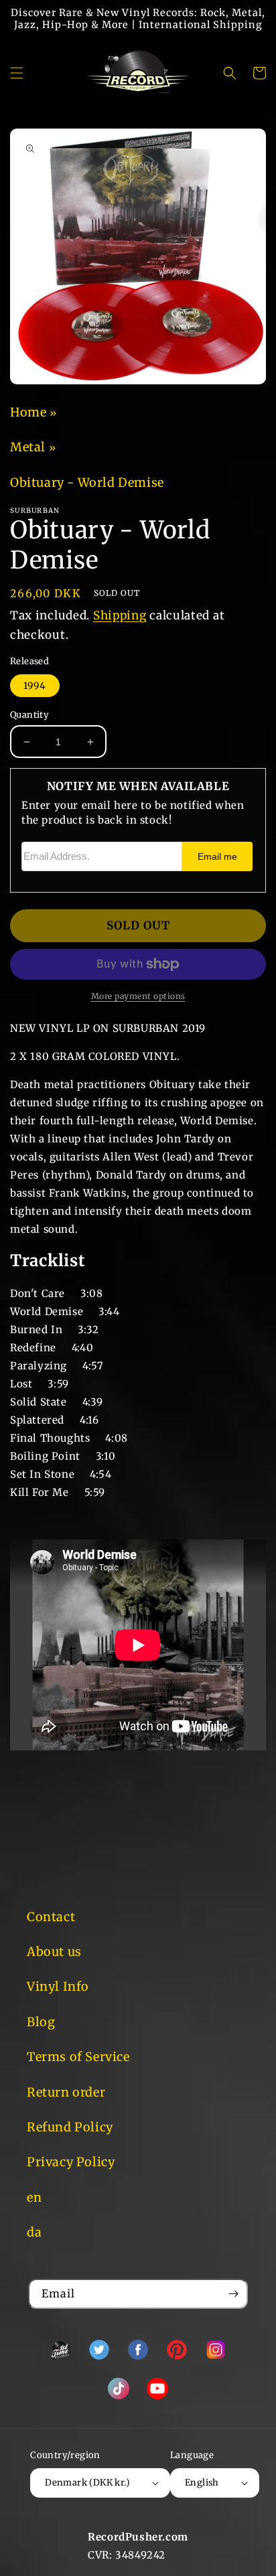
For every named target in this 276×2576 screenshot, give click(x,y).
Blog (41, 2022)
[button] (17, 73)
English (202, 2483)
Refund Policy (70, 2127)
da (34, 2232)
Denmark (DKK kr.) (87, 2483)
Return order (66, 2092)
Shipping (120, 615)
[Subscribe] (233, 2294)
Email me (217, 857)
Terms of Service (78, 2057)
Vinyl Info (58, 1986)
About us (54, 1952)
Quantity (29, 715)
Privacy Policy (71, 2162)
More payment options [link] (138, 996)
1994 (35, 686)
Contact (51, 1917)
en (34, 2197)
